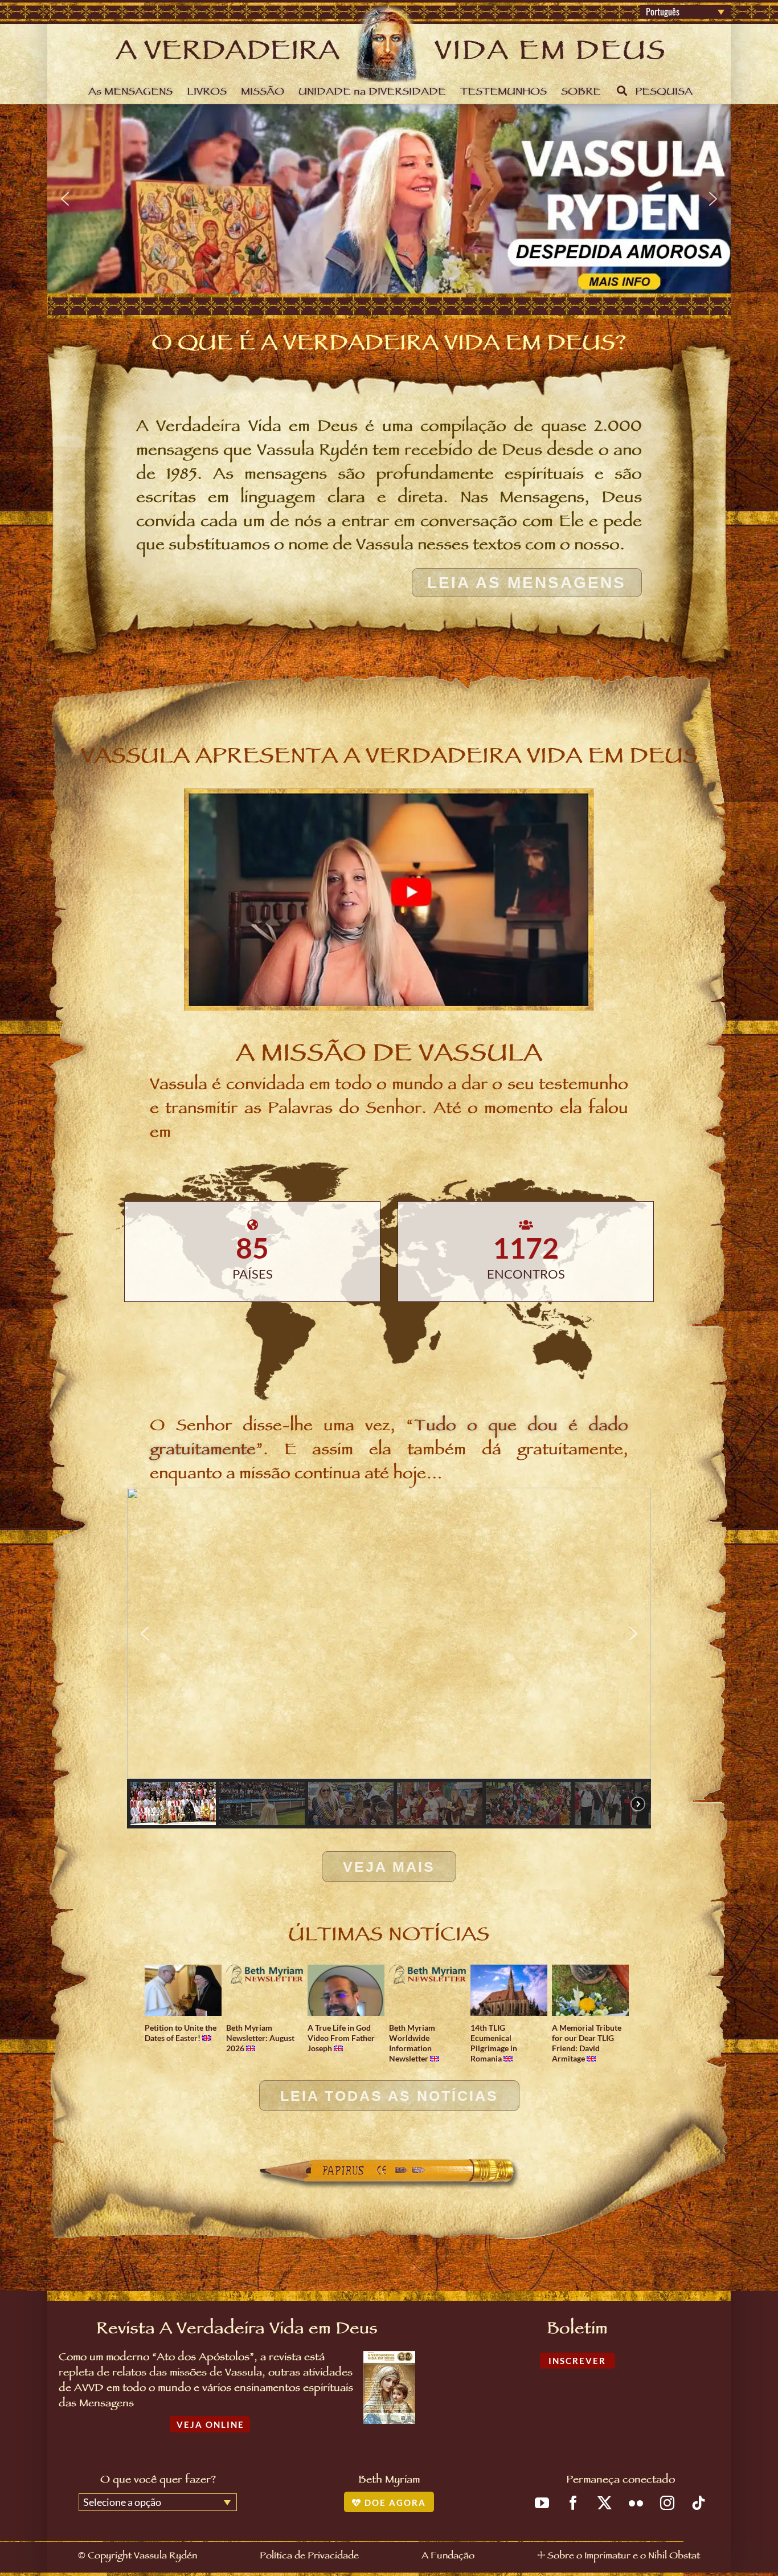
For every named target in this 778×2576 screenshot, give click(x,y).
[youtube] (542, 2503)
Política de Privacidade (309, 2557)
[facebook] (573, 2503)
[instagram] (667, 2503)
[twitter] (605, 2503)
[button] (389, 199)
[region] (389, 199)
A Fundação (448, 2557)
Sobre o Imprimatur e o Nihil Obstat (624, 2557)
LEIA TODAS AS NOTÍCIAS (389, 2096)
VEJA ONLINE (210, 2424)
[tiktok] (699, 2503)
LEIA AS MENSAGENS (527, 583)
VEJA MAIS (389, 1867)
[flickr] (636, 2503)
